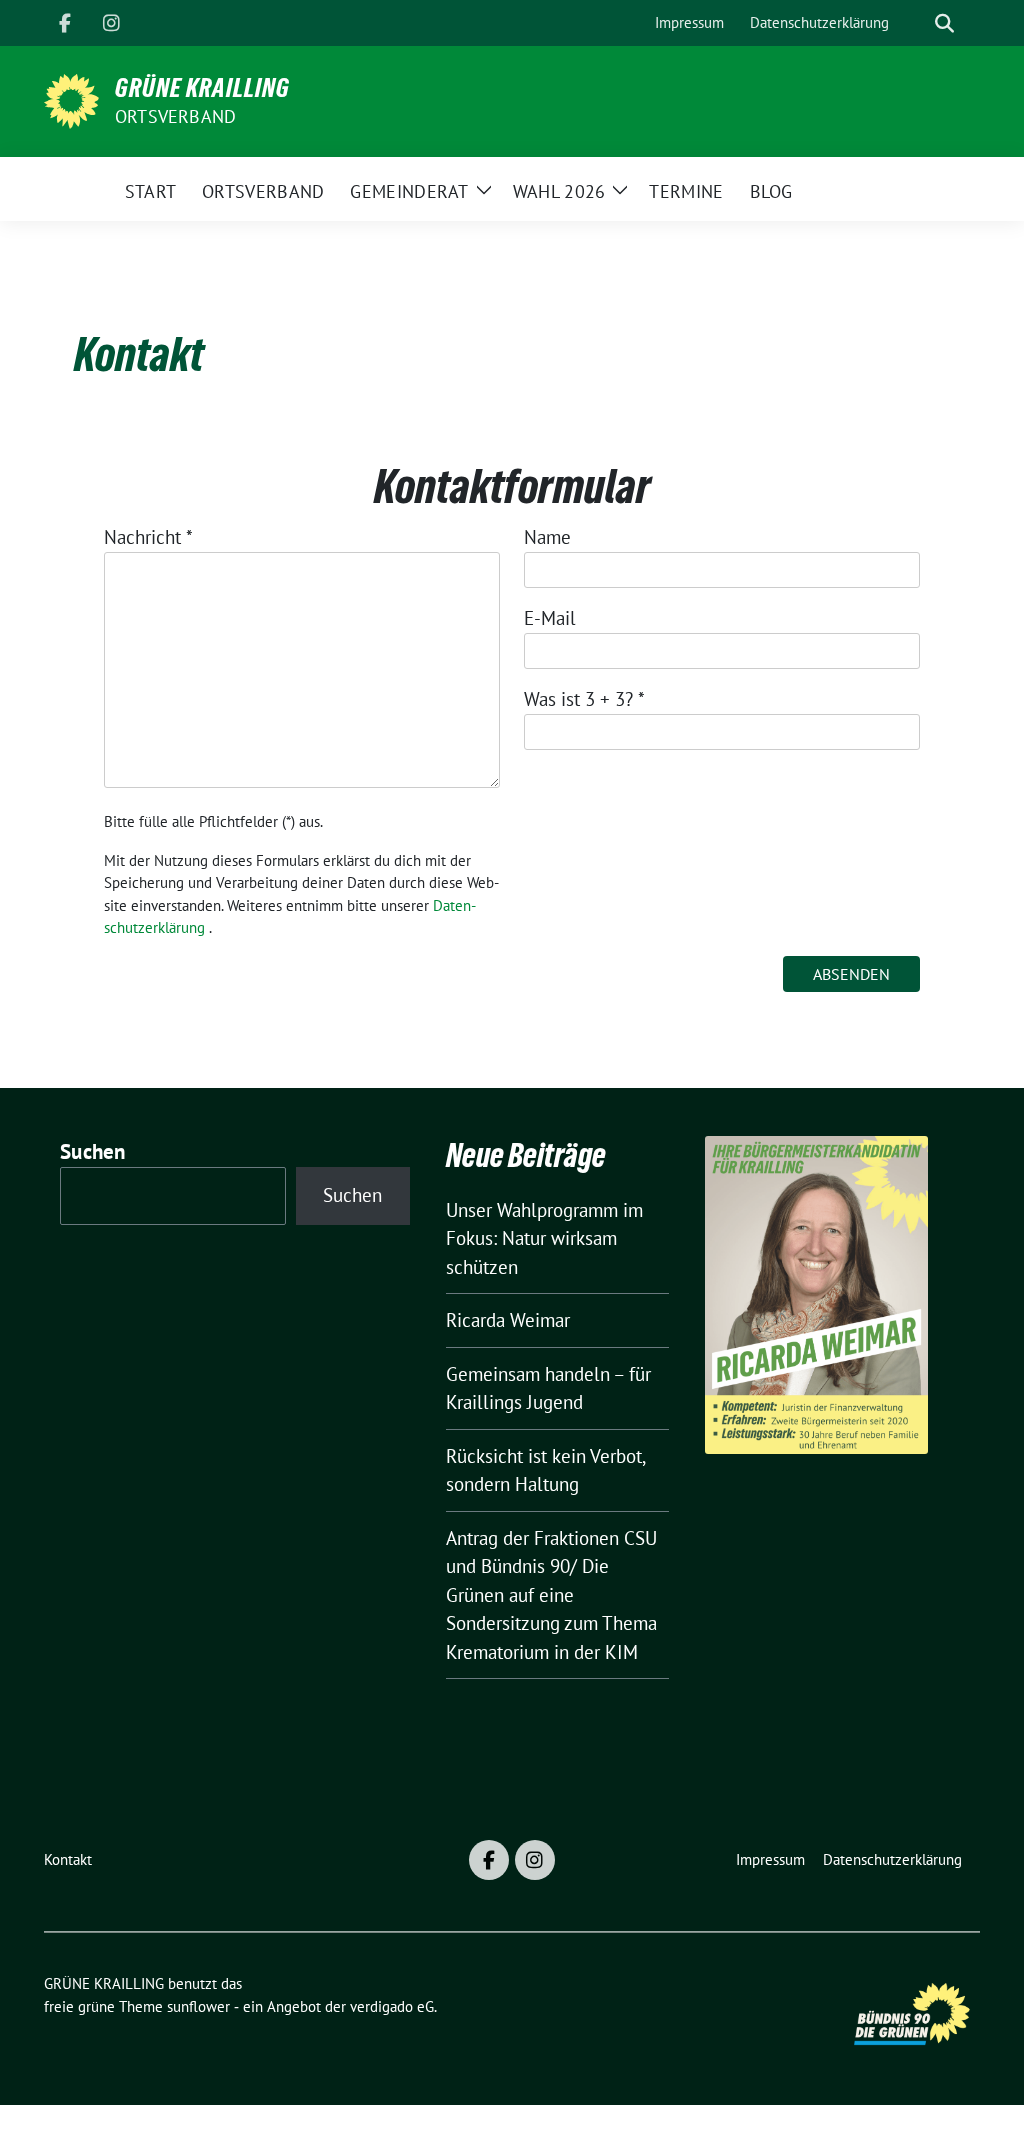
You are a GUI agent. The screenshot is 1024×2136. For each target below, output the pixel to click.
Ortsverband (175, 116)
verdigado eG (392, 2006)
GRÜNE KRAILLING (202, 88)
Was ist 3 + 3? (584, 699)
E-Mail (550, 618)
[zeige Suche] (944, 23)
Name (547, 537)
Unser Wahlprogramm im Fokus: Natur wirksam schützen (544, 1238)
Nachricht (148, 537)
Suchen (93, 1151)
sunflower (198, 2006)
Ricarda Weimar (508, 1320)
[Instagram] (111, 23)
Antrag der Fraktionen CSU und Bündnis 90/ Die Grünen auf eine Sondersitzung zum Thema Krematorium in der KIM (551, 1595)
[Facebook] (65, 23)
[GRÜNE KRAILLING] (71, 99)
